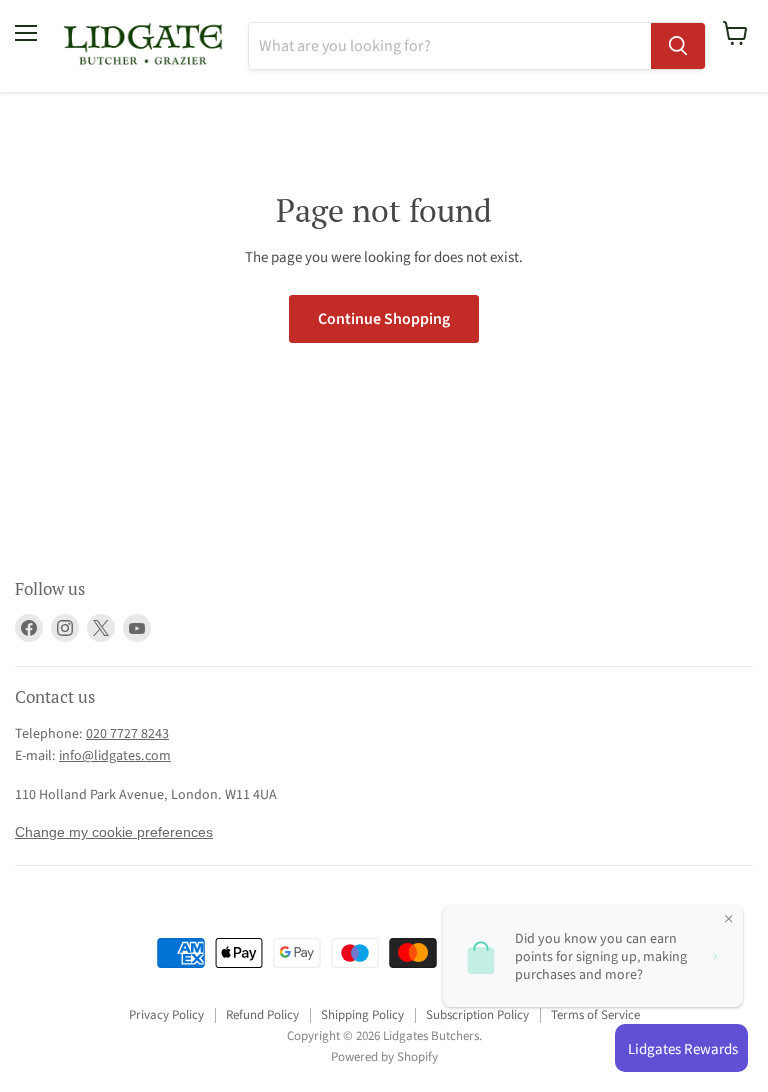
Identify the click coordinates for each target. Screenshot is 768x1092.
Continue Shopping (384, 319)
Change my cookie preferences (114, 832)
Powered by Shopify (384, 1057)
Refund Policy (262, 1015)
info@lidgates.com (115, 756)
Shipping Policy (362, 1015)
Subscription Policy (477, 1015)
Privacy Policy (166, 1015)
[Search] (678, 46)
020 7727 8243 (127, 734)
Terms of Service (595, 1015)
